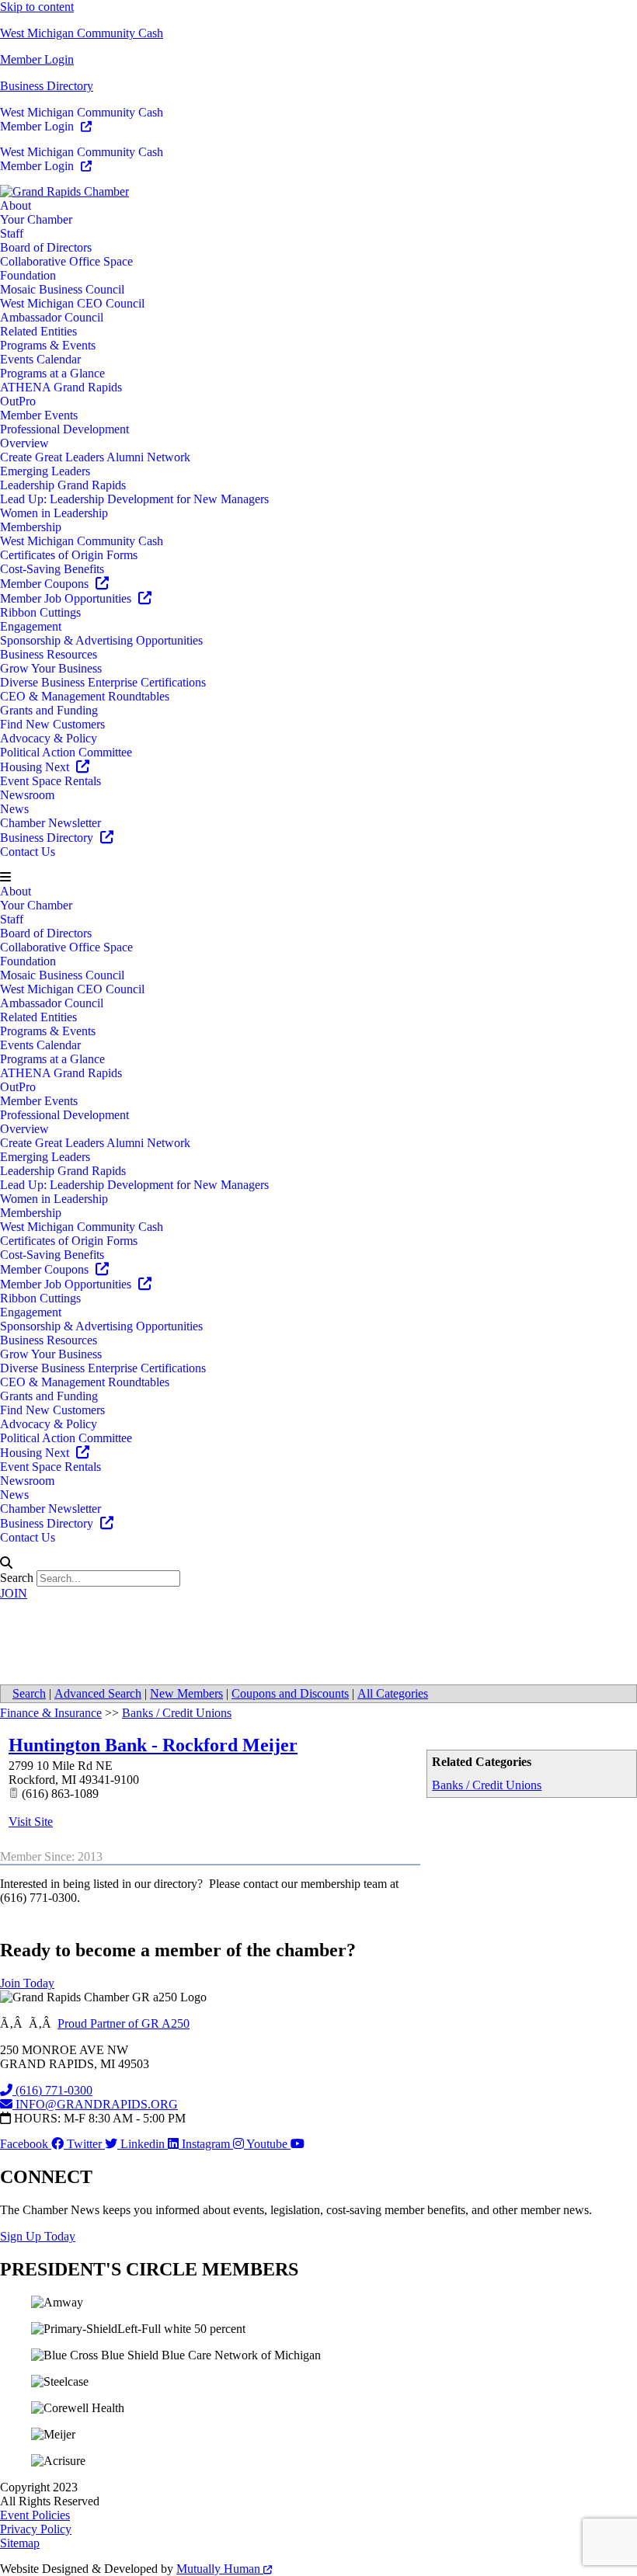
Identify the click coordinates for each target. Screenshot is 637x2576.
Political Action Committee (66, 752)
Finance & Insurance (51, 1713)
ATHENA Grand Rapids (61, 387)
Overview (24, 443)
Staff (12, 233)
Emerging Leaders (45, 471)
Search (17, 1578)
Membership (31, 527)
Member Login (37, 59)
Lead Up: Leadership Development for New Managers (134, 499)
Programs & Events (48, 345)
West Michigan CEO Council (72, 303)
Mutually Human (220, 2569)
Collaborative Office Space (66, 261)
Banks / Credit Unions (487, 1785)
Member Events (39, 415)
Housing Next (36, 767)
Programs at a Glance (52, 373)
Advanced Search (98, 1693)
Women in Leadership (54, 513)
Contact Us (28, 852)
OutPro (18, 401)
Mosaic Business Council (62, 289)
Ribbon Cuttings (40, 612)
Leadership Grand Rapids (63, 485)
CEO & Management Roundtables (85, 696)
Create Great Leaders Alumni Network (95, 457)
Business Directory (47, 86)
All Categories (393, 1693)
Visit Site (31, 1822)
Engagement (31, 626)
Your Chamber (36, 219)
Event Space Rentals (50, 781)
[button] (318, 878)
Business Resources (49, 654)
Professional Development (64, 429)
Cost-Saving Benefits (52, 569)
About (16, 205)
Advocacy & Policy (49, 738)
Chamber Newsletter (50, 823)
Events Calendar (40, 359)
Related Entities (38, 331)
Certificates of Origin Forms (69, 555)
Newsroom (27, 795)
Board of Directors (46, 247)
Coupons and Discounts (290, 1693)
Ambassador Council (52, 317)
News (14, 809)
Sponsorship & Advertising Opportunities (101, 640)
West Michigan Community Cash (82, 33)
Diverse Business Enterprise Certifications (103, 682)
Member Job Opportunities (67, 598)
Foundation (28, 275)
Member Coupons (46, 584)
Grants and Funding (49, 710)
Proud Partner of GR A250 (124, 2023)
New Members (186, 1693)
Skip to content (37, 7)
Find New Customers (52, 724)
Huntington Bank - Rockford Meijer (153, 1745)
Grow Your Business (51, 668)
